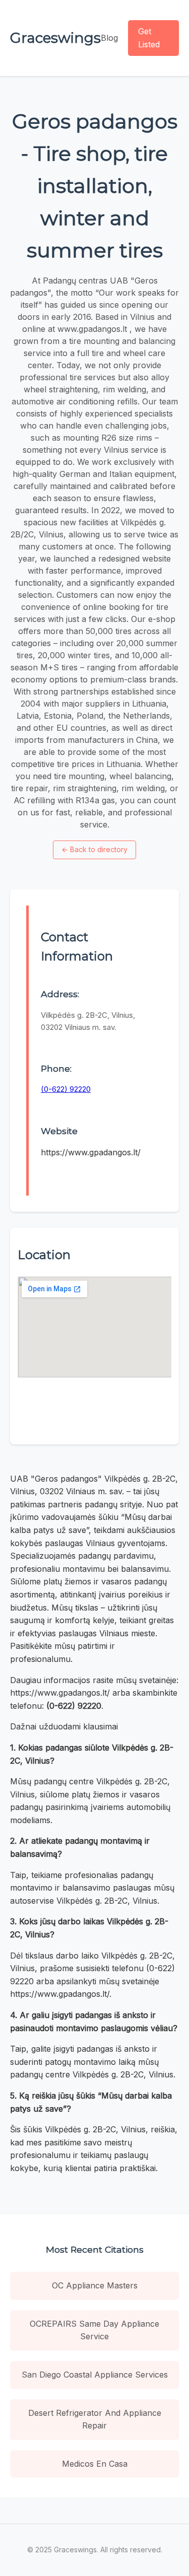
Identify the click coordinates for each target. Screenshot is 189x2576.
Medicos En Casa (95, 2464)
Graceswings (55, 38)
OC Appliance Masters (95, 2285)
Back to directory (94, 849)
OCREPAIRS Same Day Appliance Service (94, 2330)
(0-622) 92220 (66, 1089)
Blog (109, 38)
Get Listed (149, 38)
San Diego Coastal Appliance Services (95, 2375)
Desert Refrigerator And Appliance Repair (95, 2419)
